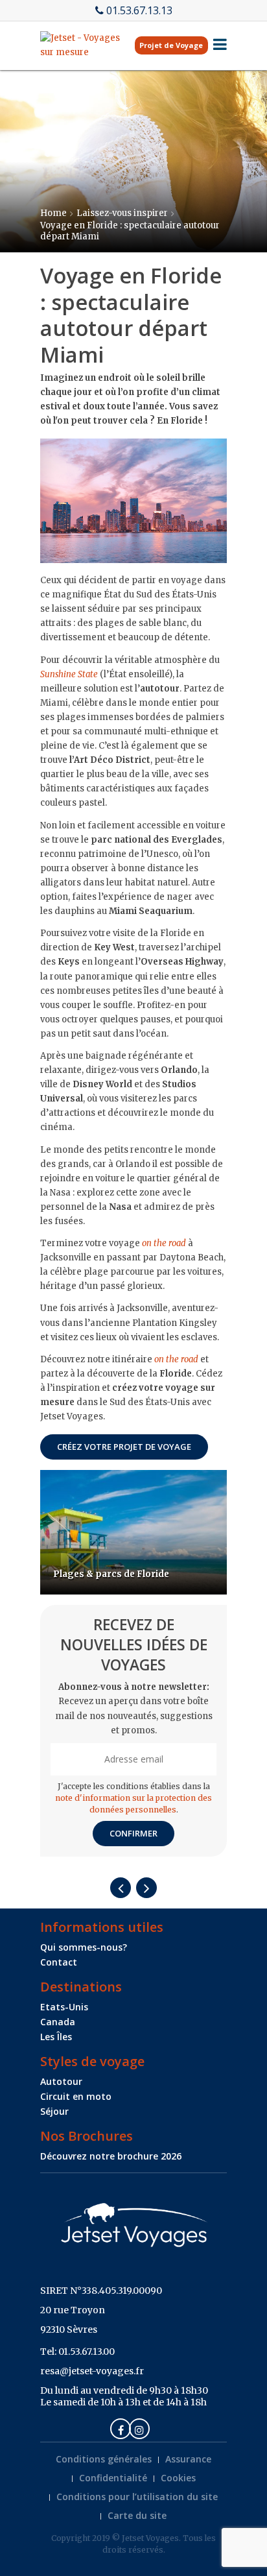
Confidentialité (113, 2478)
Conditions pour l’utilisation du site (137, 2497)
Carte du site (137, 2515)
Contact (59, 1962)
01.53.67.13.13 (139, 10)
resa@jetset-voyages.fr (92, 2371)
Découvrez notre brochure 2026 (111, 2156)
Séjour (54, 2111)
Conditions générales (104, 2459)
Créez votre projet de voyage (124, 1447)
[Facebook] (121, 2429)
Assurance (188, 2459)
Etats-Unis (64, 2007)
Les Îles (56, 2037)
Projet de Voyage (171, 45)
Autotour (61, 2081)
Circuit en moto (76, 2096)
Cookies (178, 2478)
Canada (58, 2022)
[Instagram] (139, 2429)
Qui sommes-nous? (84, 1947)
